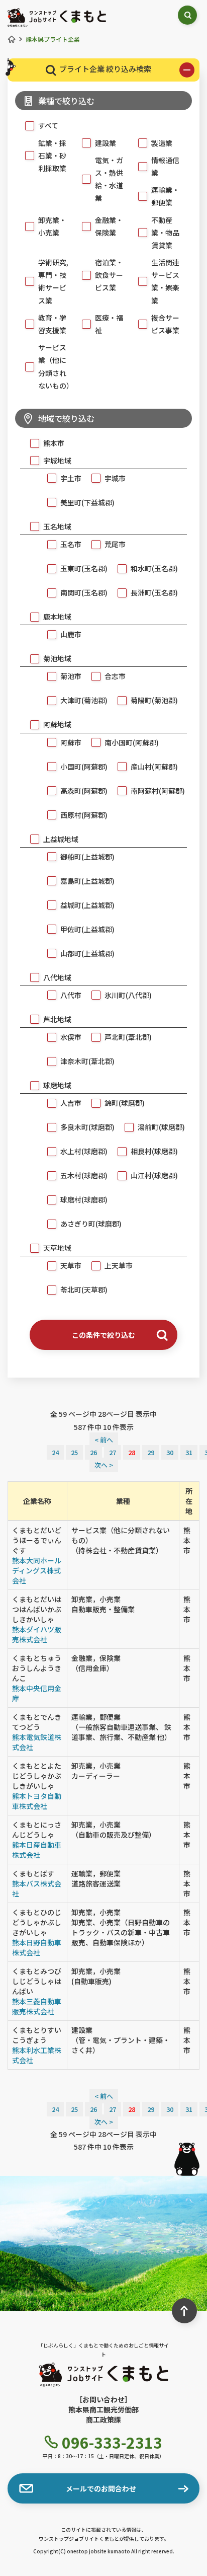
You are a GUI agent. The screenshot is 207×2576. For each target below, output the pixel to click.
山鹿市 (71, 634)
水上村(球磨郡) (84, 1151)
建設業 (106, 143)
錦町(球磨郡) (125, 1103)
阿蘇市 (71, 742)
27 (113, 1452)
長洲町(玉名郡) (154, 592)
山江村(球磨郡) (154, 1175)
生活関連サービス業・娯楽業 (165, 281)
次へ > (104, 1465)
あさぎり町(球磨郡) (91, 1224)
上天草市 (119, 1265)
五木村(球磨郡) (84, 1175)
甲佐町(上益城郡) (87, 929)
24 (55, 1452)
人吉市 (71, 1103)
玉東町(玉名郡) (84, 568)
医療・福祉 (109, 324)
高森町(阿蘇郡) (84, 791)
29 (151, 1452)
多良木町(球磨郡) (87, 1127)
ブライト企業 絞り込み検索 (105, 69)
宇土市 (71, 478)
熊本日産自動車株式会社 (37, 1850)
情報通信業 (165, 166)
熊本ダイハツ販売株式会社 (37, 1634)
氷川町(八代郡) (128, 995)
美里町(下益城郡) (87, 502)
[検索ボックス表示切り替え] (187, 15)
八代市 (71, 995)
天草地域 (57, 1248)
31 (189, 1452)
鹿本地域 (57, 617)
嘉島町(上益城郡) (87, 881)
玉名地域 (57, 526)
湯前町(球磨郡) (161, 1127)
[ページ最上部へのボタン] (184, 2311)
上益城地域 (61, 839)
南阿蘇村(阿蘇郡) (158, 791)
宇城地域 (57, 461)
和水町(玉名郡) (154, 568)
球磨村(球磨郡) (84, 1199)
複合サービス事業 (165, 324)
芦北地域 (57, 1019)
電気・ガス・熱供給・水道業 (109, 179)
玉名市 (71, 544)
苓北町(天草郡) (84, 1290)
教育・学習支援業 (52, 324)
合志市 (115, 676)
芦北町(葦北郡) (128, 1037)
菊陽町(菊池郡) (154, 700)
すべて (48, 125)
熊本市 (54, 443)
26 (93, 1452)
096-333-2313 (112, 2442)
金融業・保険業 (109, 226)
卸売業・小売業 (52, 226)
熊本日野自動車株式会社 (37, 1947)
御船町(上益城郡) (87, 857)
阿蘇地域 (57, 724)
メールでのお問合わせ (101, 2488)
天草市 (71, 1265)
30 (170, 1452)
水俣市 (71, 1037)
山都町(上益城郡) (87, 953)
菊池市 (71, 676)
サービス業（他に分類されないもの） (55, 366)
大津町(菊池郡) (84, 700)
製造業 (162, 143)
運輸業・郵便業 (165, 196)
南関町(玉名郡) (84, 592)
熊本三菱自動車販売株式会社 (37, 2006)
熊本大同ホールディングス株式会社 (37, 1570)
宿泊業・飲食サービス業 (109, 275)
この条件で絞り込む (103, 1335)
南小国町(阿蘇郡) (132, 742)
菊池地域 (57, 658)
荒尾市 (115, 544)
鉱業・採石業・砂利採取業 (52, 156)
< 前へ (104, 1440)
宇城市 (115, 478)
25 (74, 1452)
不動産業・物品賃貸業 (165, 233)
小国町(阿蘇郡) (84, 767)
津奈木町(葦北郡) (87, 1061)
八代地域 (57, 977)
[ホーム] (12, 39)
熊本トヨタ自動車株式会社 (37, 1801)
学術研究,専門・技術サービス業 (53, 281)
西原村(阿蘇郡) (84, 815)
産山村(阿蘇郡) (154, 767)
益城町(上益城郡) (87, 905)
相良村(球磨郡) (154, 1151)
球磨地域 (57, 1085)
